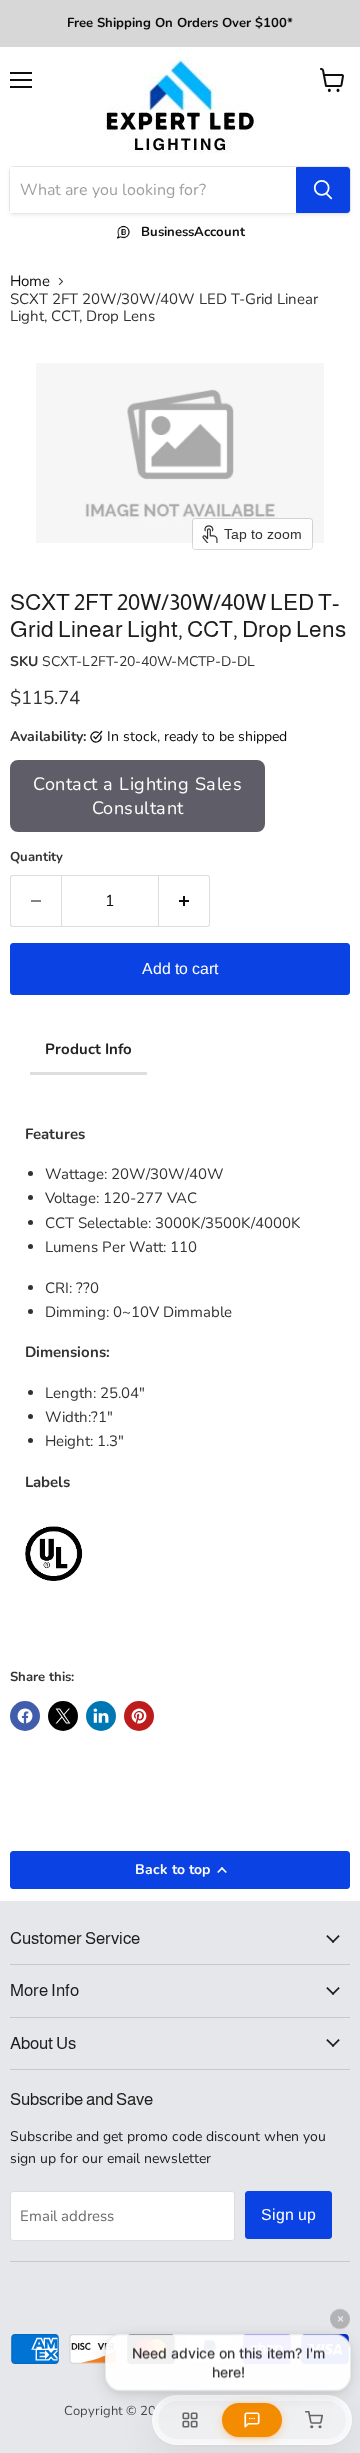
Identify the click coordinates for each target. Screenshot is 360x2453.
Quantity (36, 857)
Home (30, 281)
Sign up (288, 2214)
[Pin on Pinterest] (139, 1716)
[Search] (323, 190)
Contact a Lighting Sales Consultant (137, 796)
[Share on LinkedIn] (101, 1716)
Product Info (88, 1049)
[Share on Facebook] (25, 1716)
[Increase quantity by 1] (184, 901)
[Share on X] (63, 1716)
